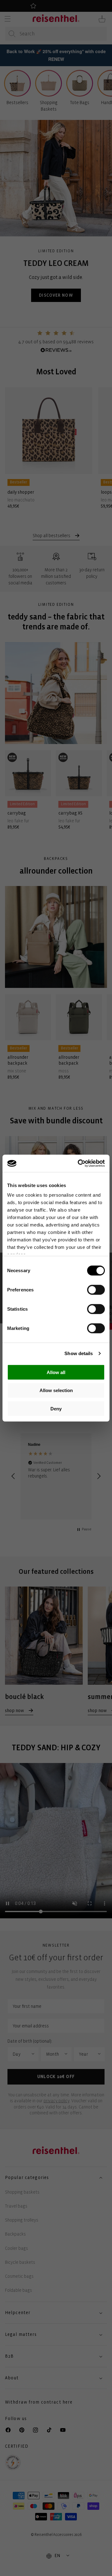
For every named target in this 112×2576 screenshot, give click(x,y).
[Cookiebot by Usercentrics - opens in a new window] (79, 1163)
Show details (79, 1353)
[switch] (96, 1290)
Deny (56, 1408)
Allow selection (56, 1390)
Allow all (56, 1372)
